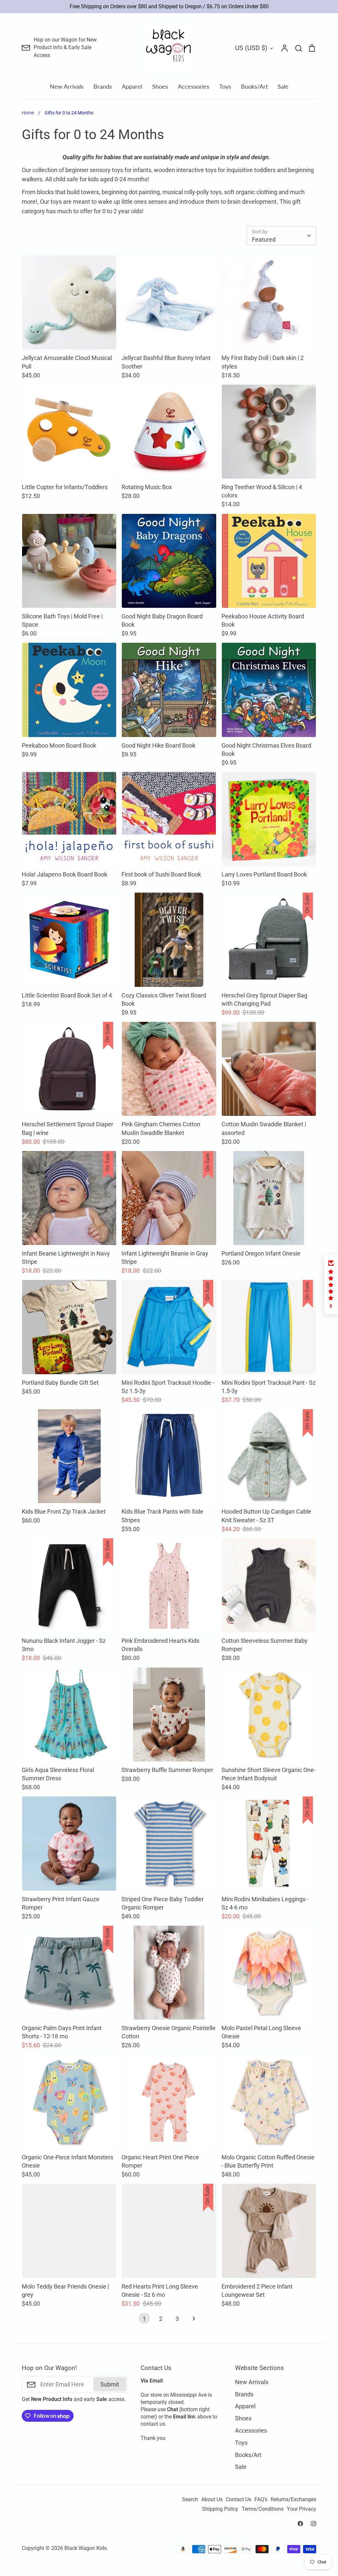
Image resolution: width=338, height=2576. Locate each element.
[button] (331, 1285)
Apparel (132, 86)
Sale (283, 86)
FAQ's (261, 2500)
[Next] (194, 2320)
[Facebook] (300, 2524)
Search (190, 2500)
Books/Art (254, 86)
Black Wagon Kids (85, 2548)
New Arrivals (67, 86)
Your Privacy (302, 2509)
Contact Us (238, 2500)
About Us (212, 2500)
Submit (110, 2384)
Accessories (194, 86)
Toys (225, 86)
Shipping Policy (220, 2509)
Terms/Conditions (263, 2509)
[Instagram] (314, 2524)
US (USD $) (251, 48)
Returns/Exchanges (293, 2500)
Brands (103, 86)
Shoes (160, 86)
